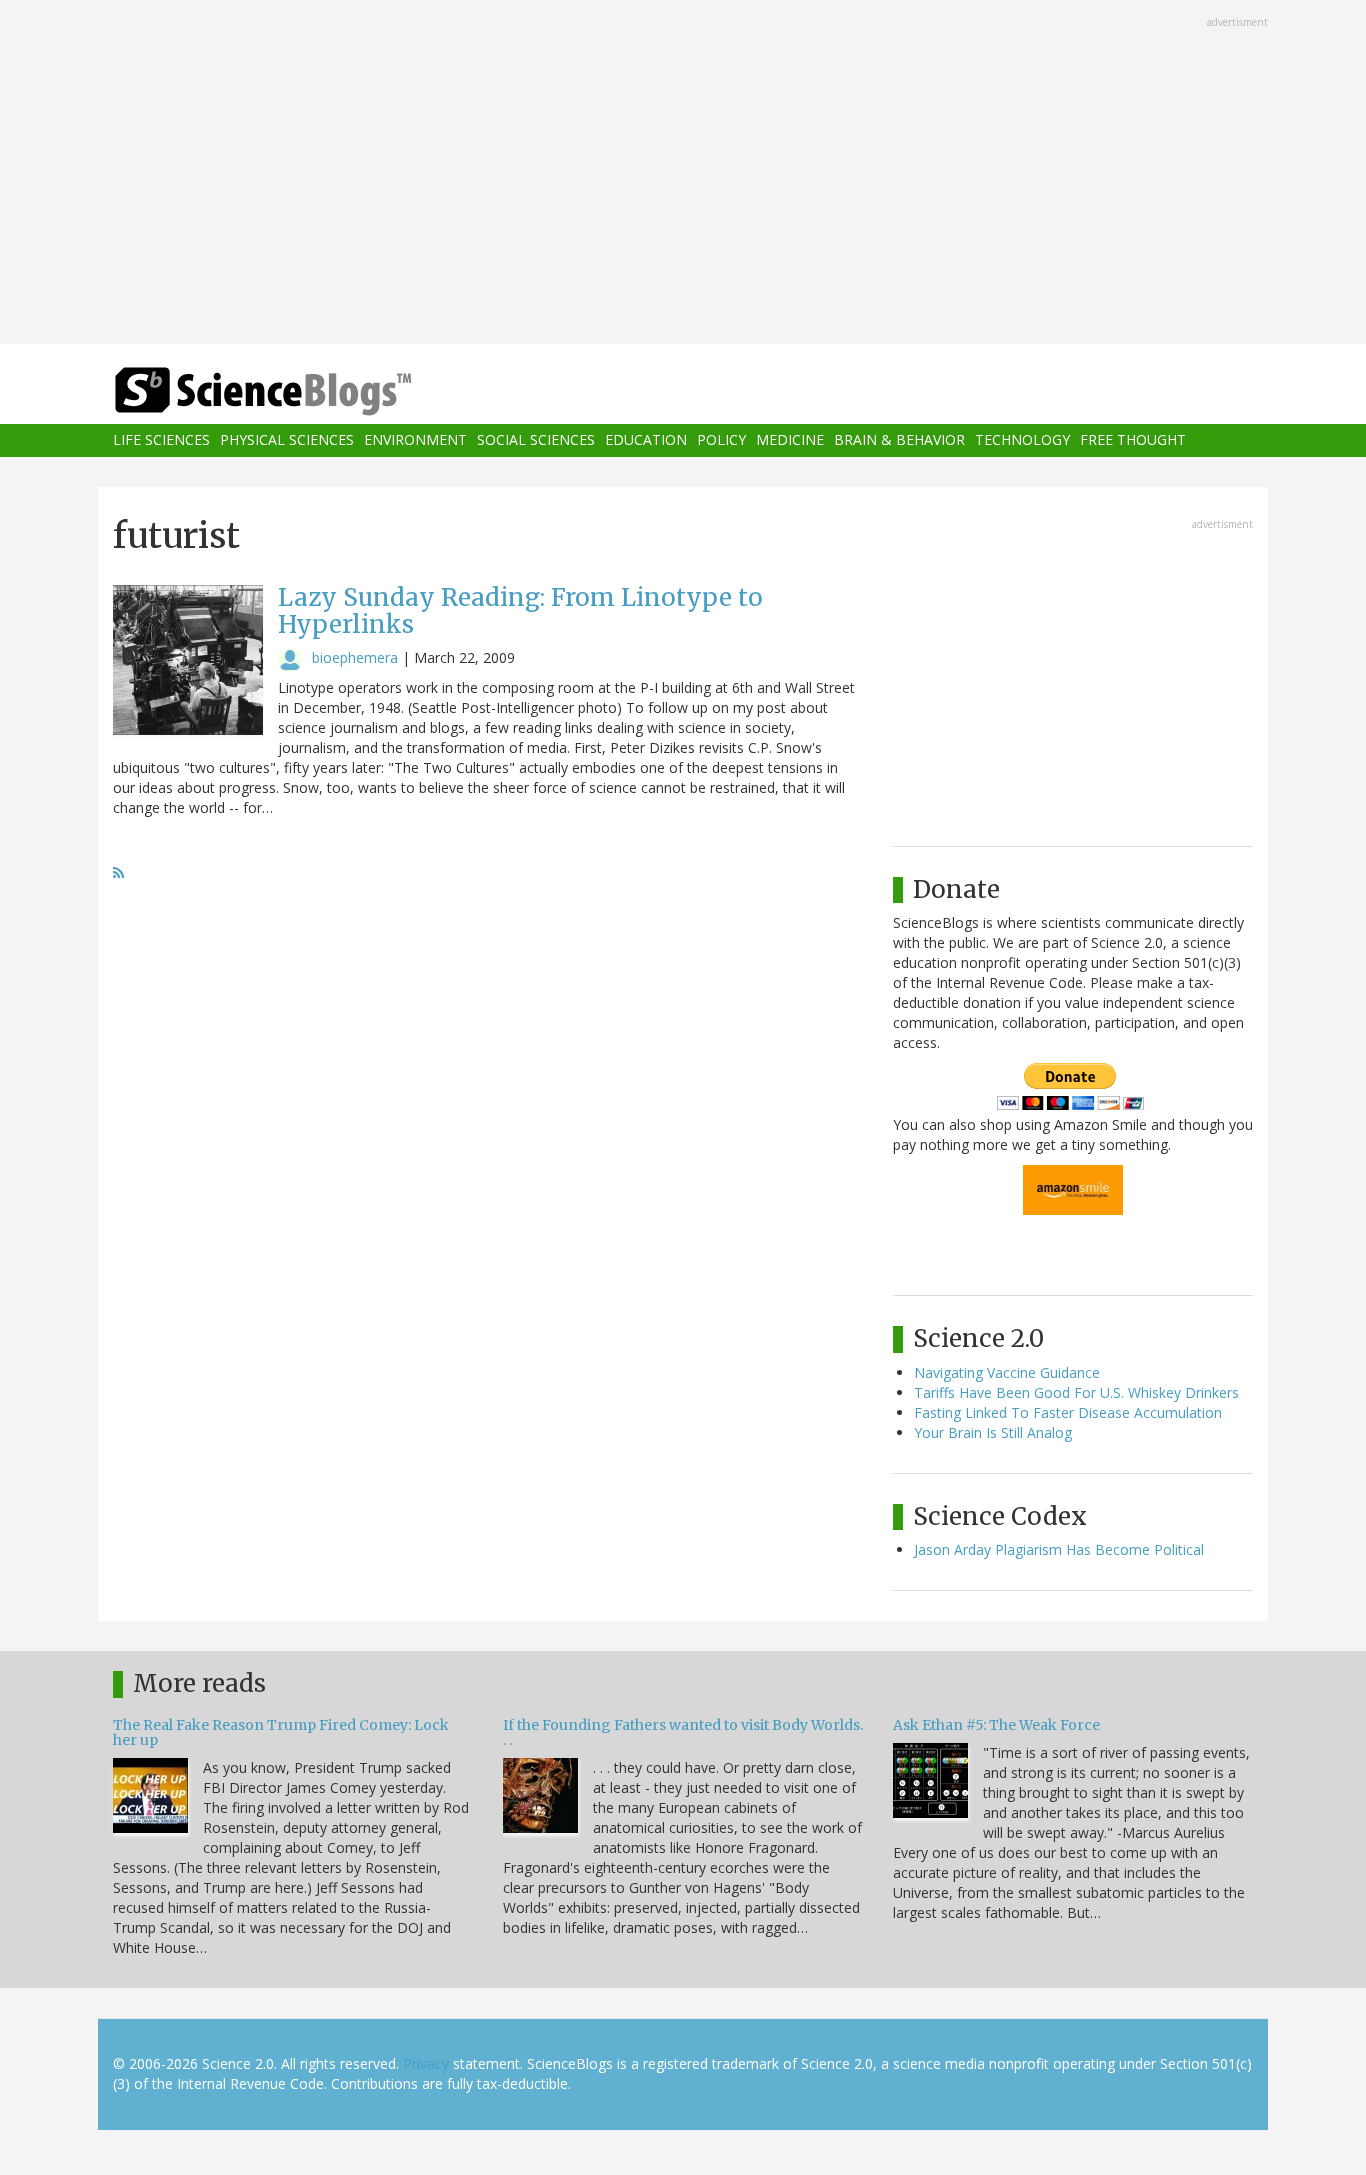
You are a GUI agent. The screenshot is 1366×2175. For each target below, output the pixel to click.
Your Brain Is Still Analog (993, 1432)
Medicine (790, 440)
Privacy (426, 2063)
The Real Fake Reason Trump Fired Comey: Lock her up (281, 1732)
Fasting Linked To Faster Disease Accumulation (1068, 1412)
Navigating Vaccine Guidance (1007, 1372)
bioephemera (355, 657)
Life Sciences (161, 440)
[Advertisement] (683, 174)
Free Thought (1133, 440)
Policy (721, 440)
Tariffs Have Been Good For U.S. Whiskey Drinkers (1076, 1392)
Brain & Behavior (899, 440)
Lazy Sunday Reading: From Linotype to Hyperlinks (520, 610)
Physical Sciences (287, 440)
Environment (415, 440)
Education (646, 440)
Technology (1022, 440)
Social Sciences (536, 440)
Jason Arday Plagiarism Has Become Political (1059, 1549)
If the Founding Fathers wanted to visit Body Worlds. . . (683, 1732)
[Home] (303, 391)
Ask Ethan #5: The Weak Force (996, 1725)
